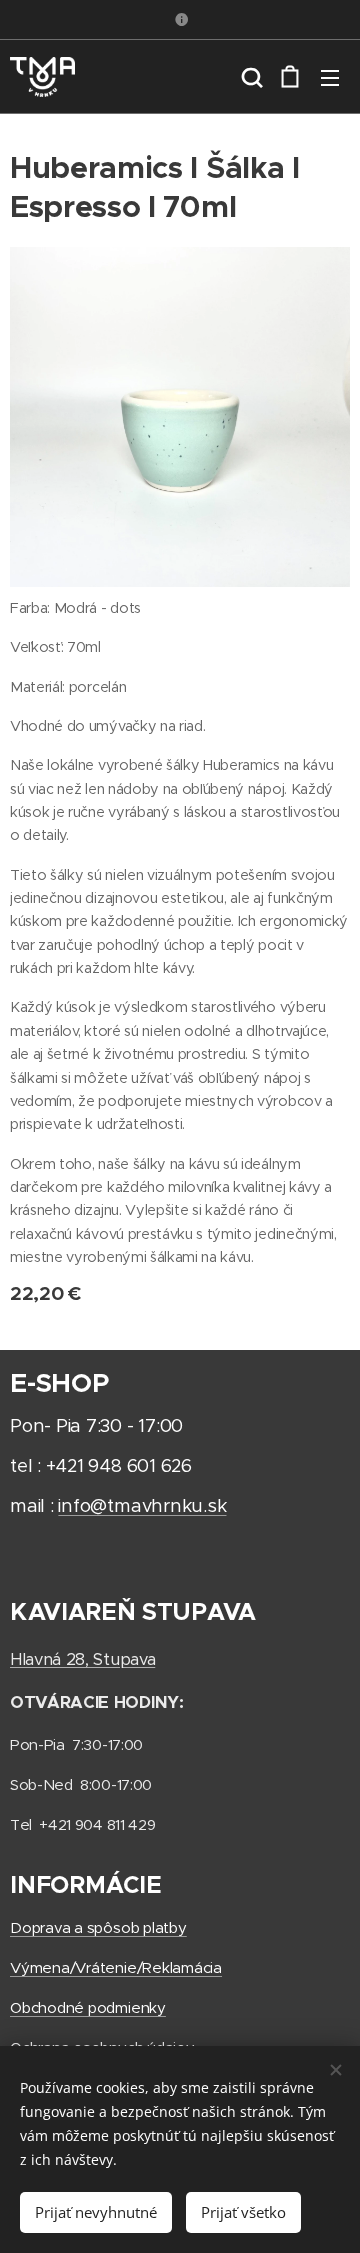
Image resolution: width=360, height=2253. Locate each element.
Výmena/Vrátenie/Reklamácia (116, 1967)
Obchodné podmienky (88, 2007)
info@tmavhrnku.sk (142, 1505)
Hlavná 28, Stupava (82, 1659)
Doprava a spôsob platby (98, 1927)
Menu (330, 77)
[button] (250, 77)
